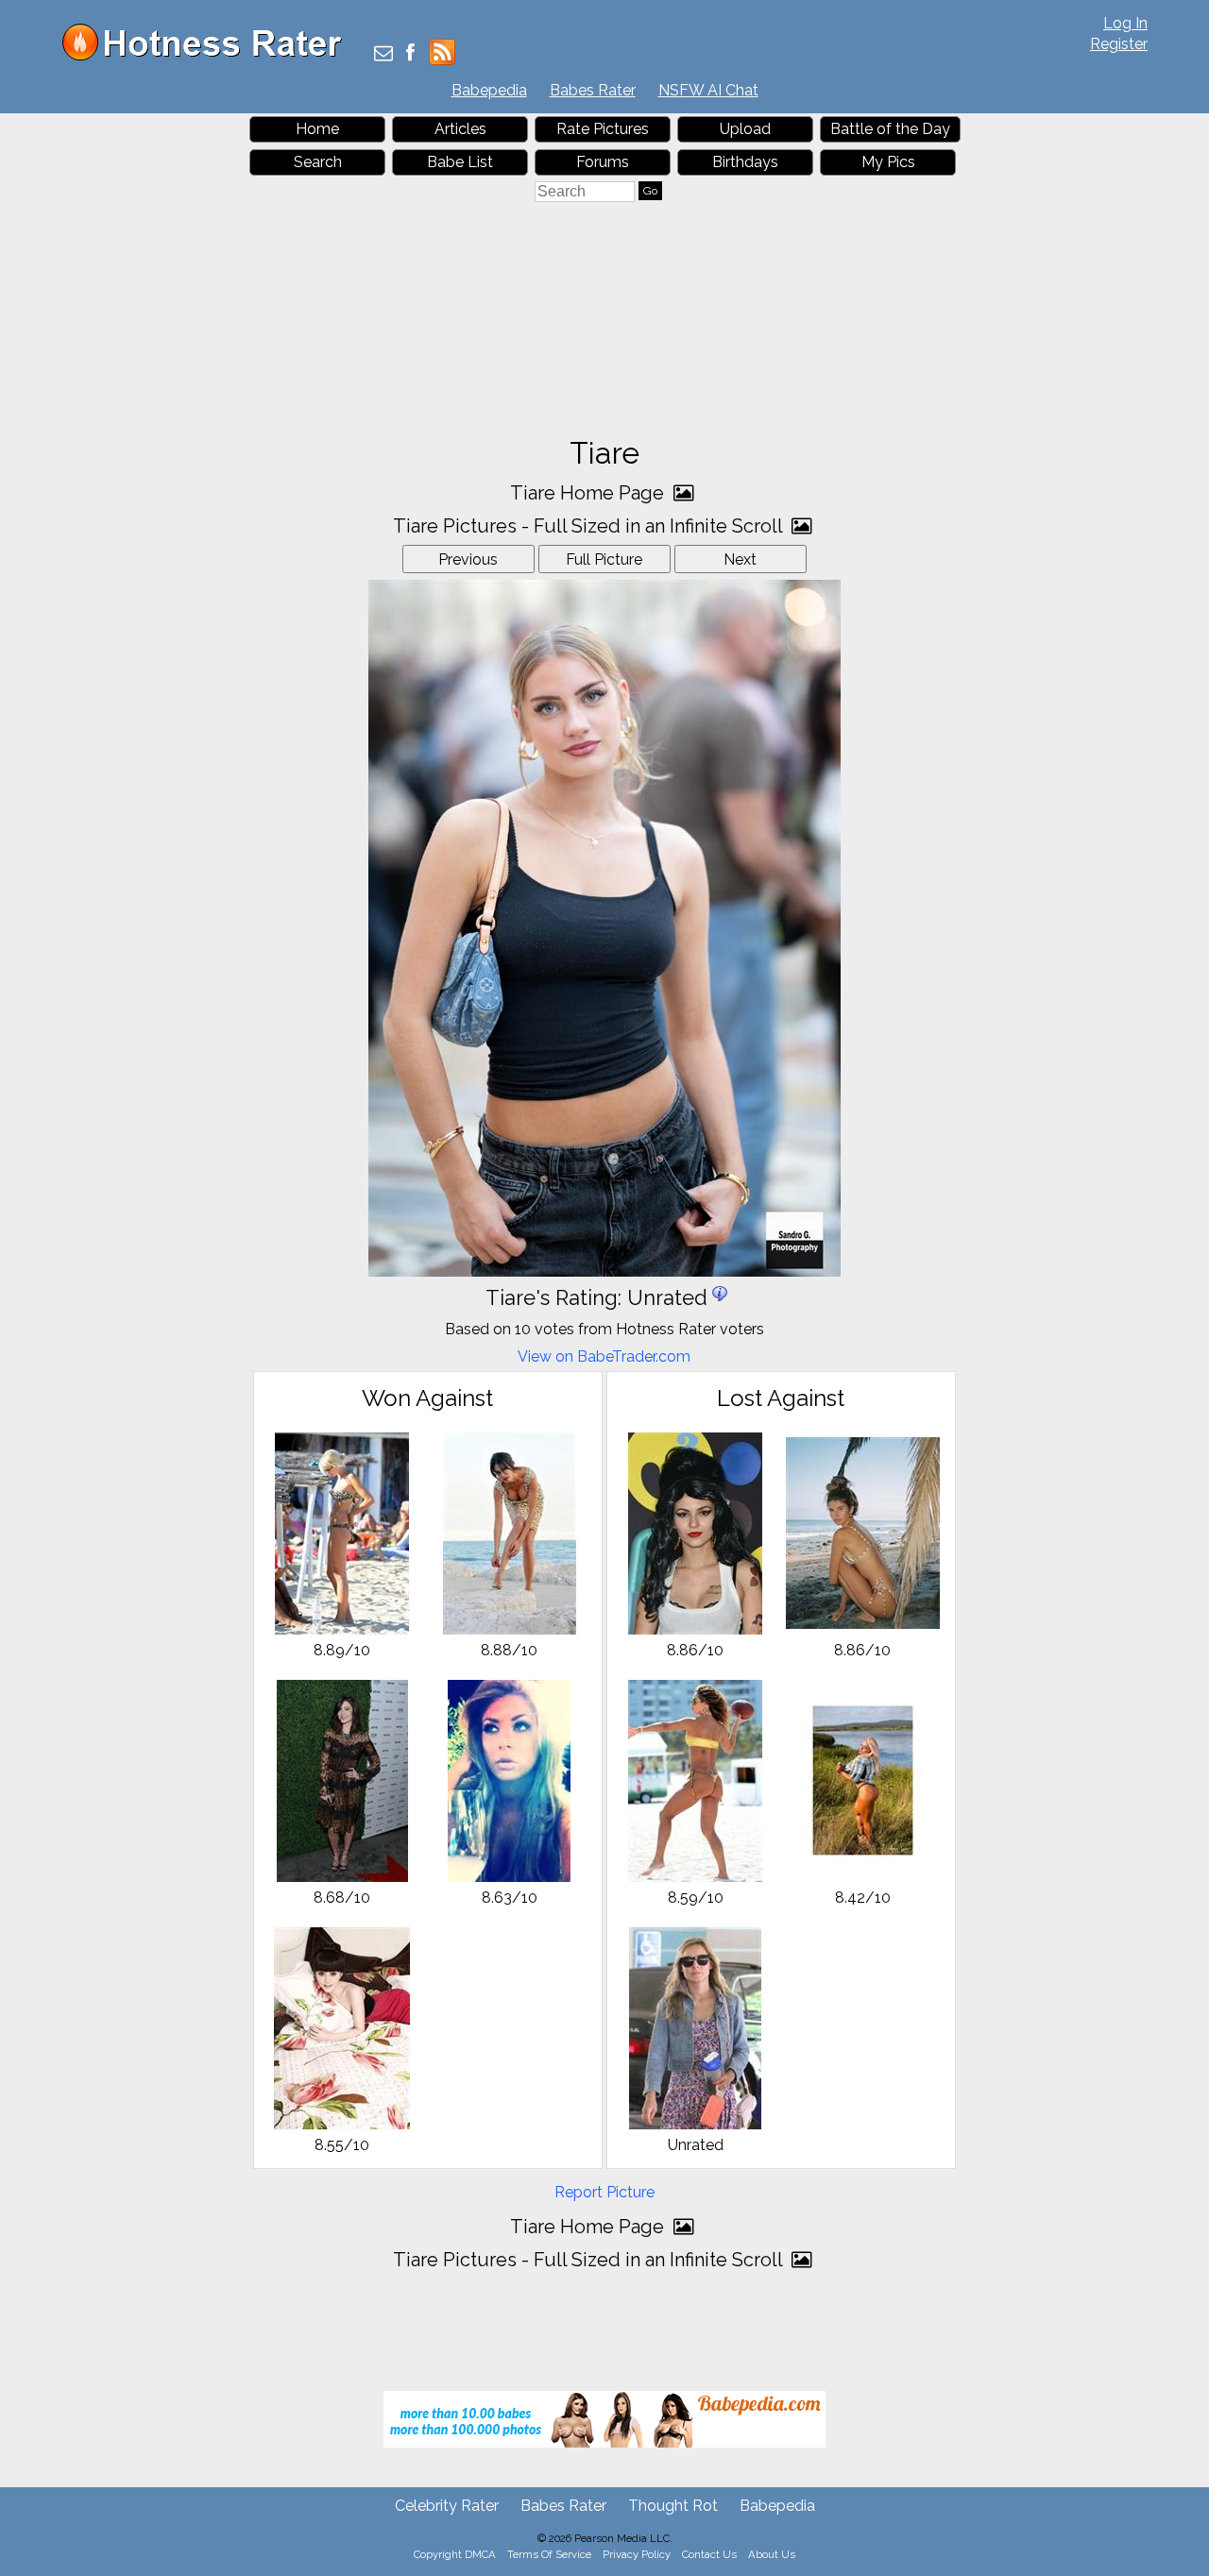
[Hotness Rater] (209, 56)
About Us (772, 2554)
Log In (1125, 23)
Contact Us (709, 2554)
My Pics (888, 162)
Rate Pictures (603, 129)
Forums (603, 162)
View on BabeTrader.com (604, 1356)
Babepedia (489, 90)
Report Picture (604, 2192)
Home (317, 129)
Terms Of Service (549, 2554)
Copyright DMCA (455, 2554)
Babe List (460, 162)
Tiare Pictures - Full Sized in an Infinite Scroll (590, 526)
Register (1119, 44)
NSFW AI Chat (708, 90)
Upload (745, 129)
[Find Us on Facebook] (410, 54)
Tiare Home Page (589, 493)
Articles (460, 129)
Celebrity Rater (447, 2506)
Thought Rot (673, 2506)
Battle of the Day (890, 129)
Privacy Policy (637, 2554)
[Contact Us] (383, 54)
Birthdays (745, 162)
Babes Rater (593, 90)
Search (318, 162)
